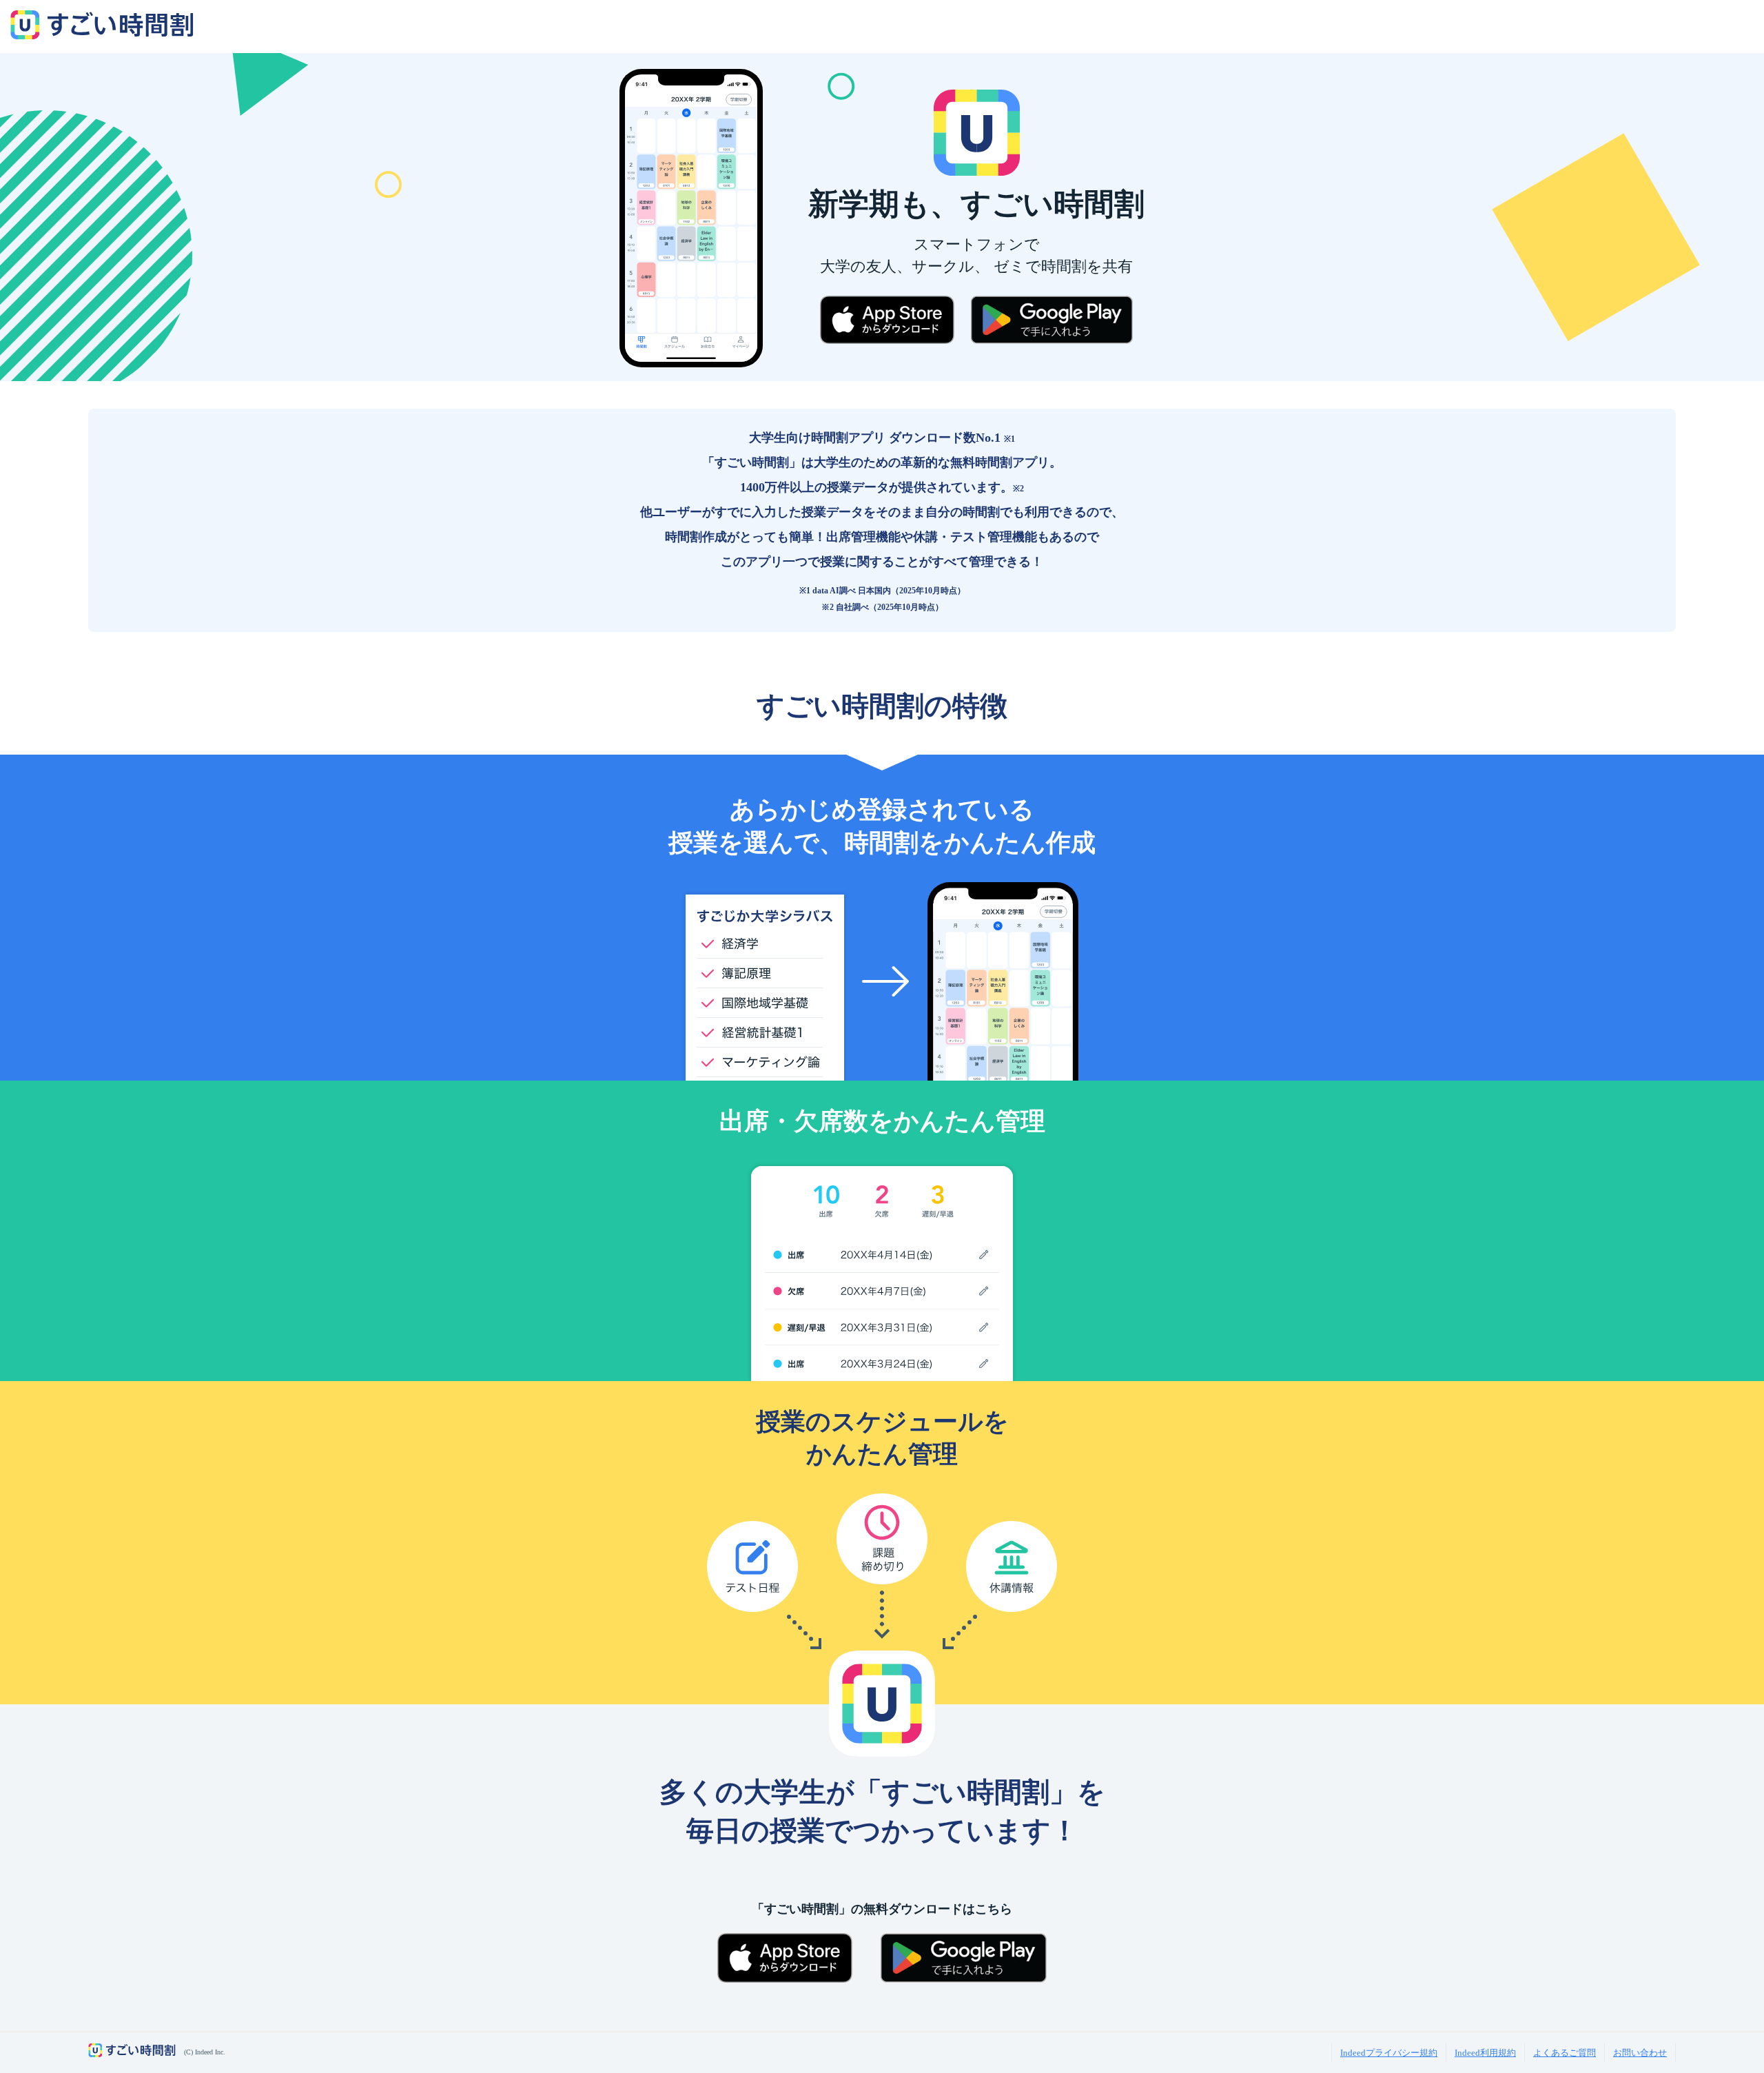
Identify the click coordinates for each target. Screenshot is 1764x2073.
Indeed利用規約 (1485, 2053)
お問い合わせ (1640, 2053)
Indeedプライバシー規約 (1389, 2053)
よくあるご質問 (1565, 2053)
